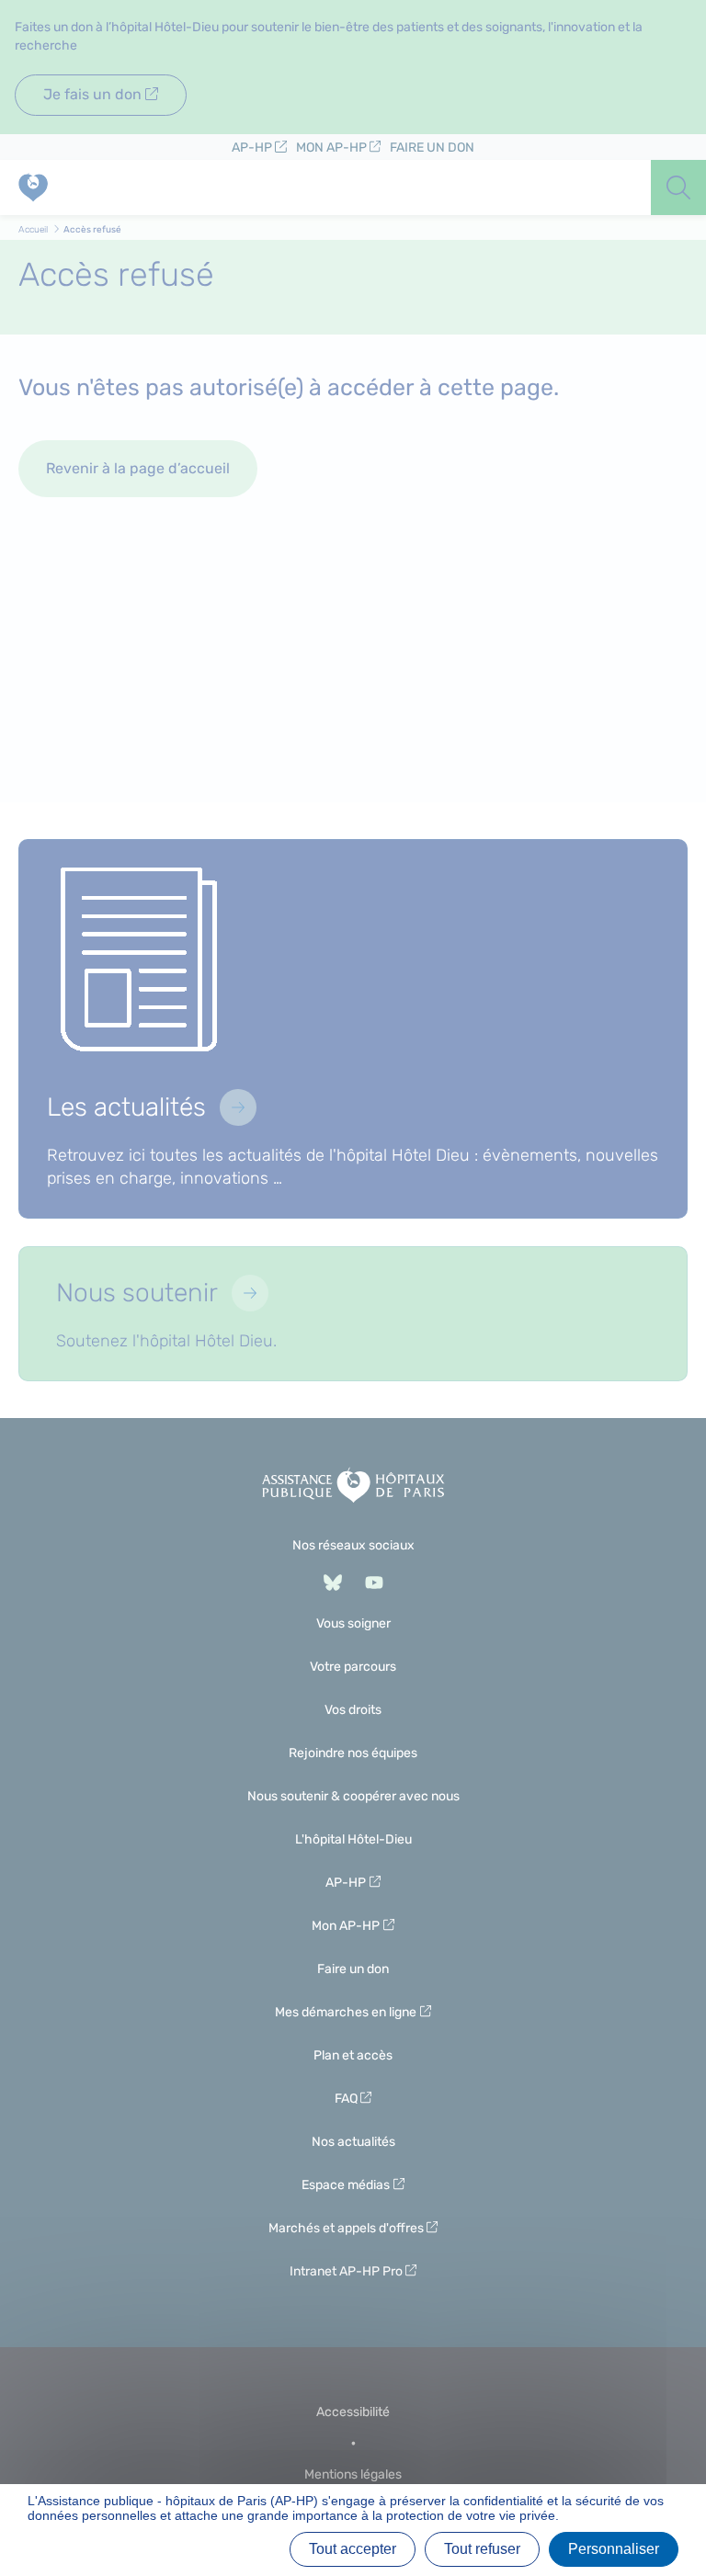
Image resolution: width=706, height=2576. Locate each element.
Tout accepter (353, 2549)
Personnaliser (614, 2549)
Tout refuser (482, 2549)
